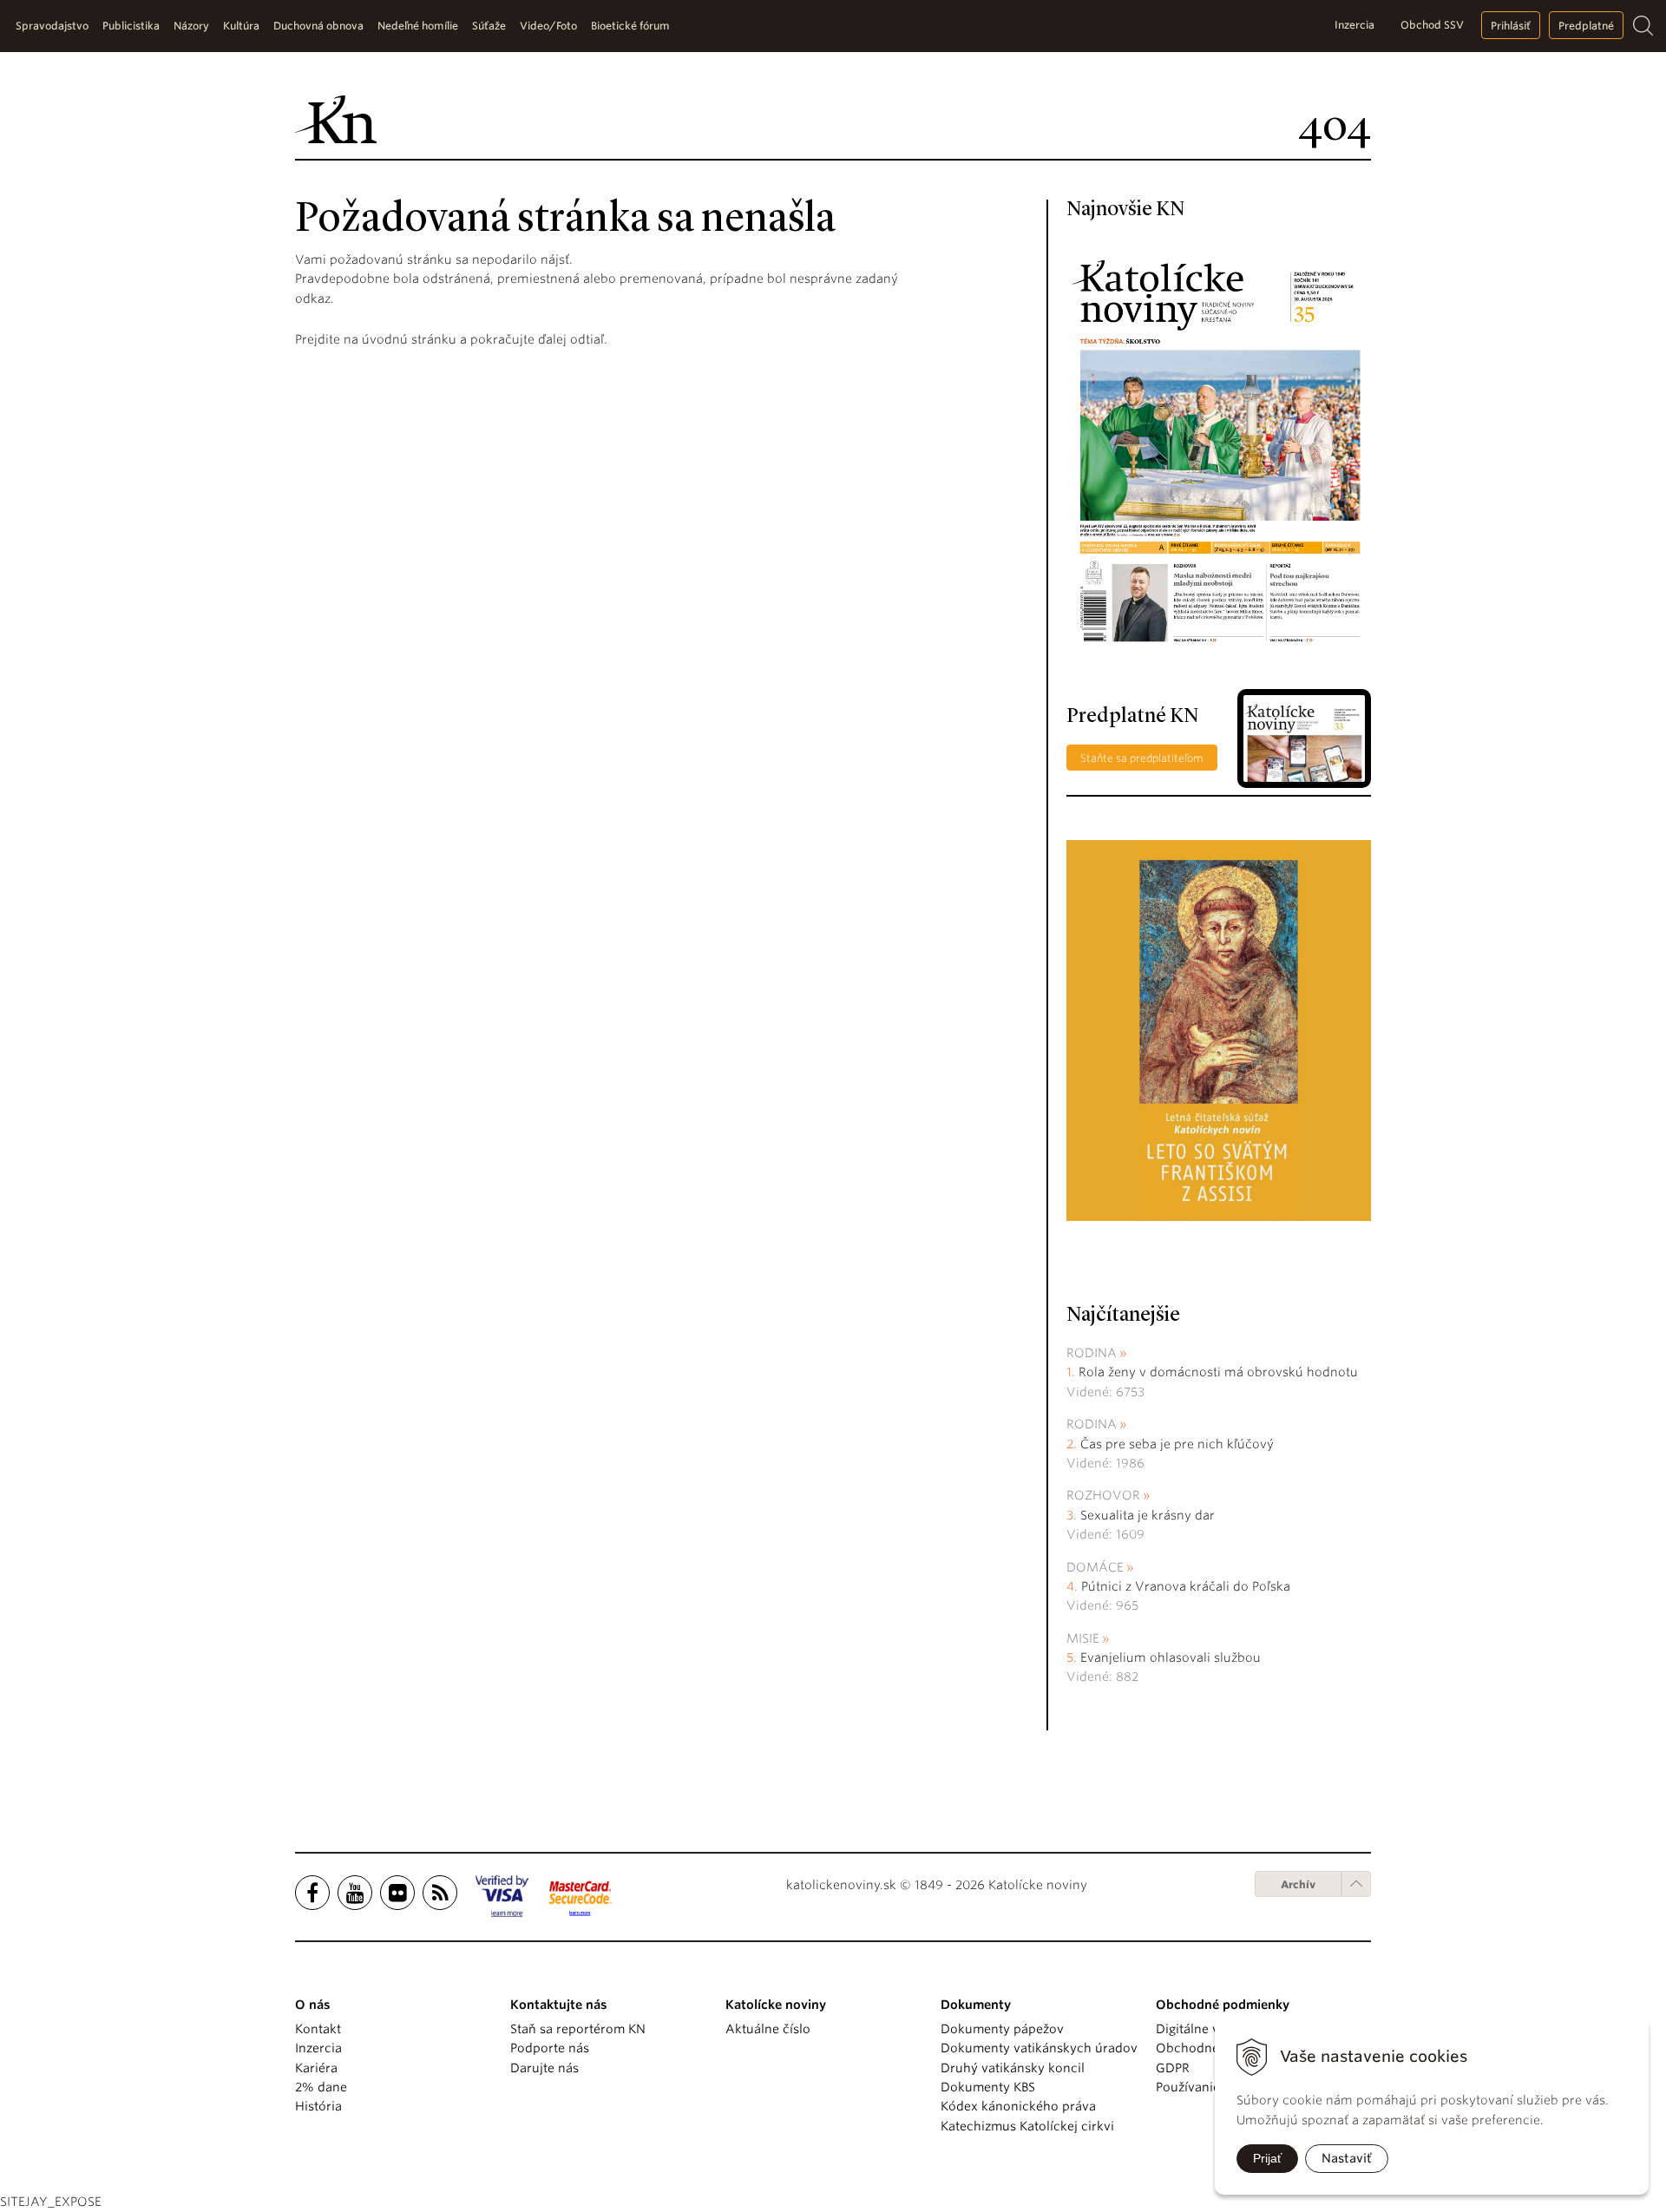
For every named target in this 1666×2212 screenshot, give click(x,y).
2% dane (321, 2087)
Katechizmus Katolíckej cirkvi (1027, 2126)
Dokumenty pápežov (1002, 2029)
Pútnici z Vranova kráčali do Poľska (1186, 1586)
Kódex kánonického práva (1018, 2106)
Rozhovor (1103, 1495)
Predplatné (1586, 26)
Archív (1298, 1884)
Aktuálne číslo (768, 2029)
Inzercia (1354, 25)
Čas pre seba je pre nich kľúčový (1177, 1444)
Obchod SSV (1432, 25)
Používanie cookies (1213, 2087)
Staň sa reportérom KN (578, 2029)
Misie (1083, 1638)
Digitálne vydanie (1207, 2029)
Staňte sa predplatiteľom (1142, 758)
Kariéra (316, 2068)
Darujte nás (544, 2068)
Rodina (1092, 1353)
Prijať (1267, 2158)
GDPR (1173, 2068)
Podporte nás (550, 2048)
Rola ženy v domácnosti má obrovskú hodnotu (1218, 1372)
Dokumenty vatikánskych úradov (1039, 2048)
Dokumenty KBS (988, 2087)
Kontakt (318, 2029)
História (318, 2106)
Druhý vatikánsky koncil (1013, 2068)
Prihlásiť (1511, 26)
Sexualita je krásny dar (1148, 1515)
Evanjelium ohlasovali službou (1171, 1657)
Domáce (1095, 1567)
